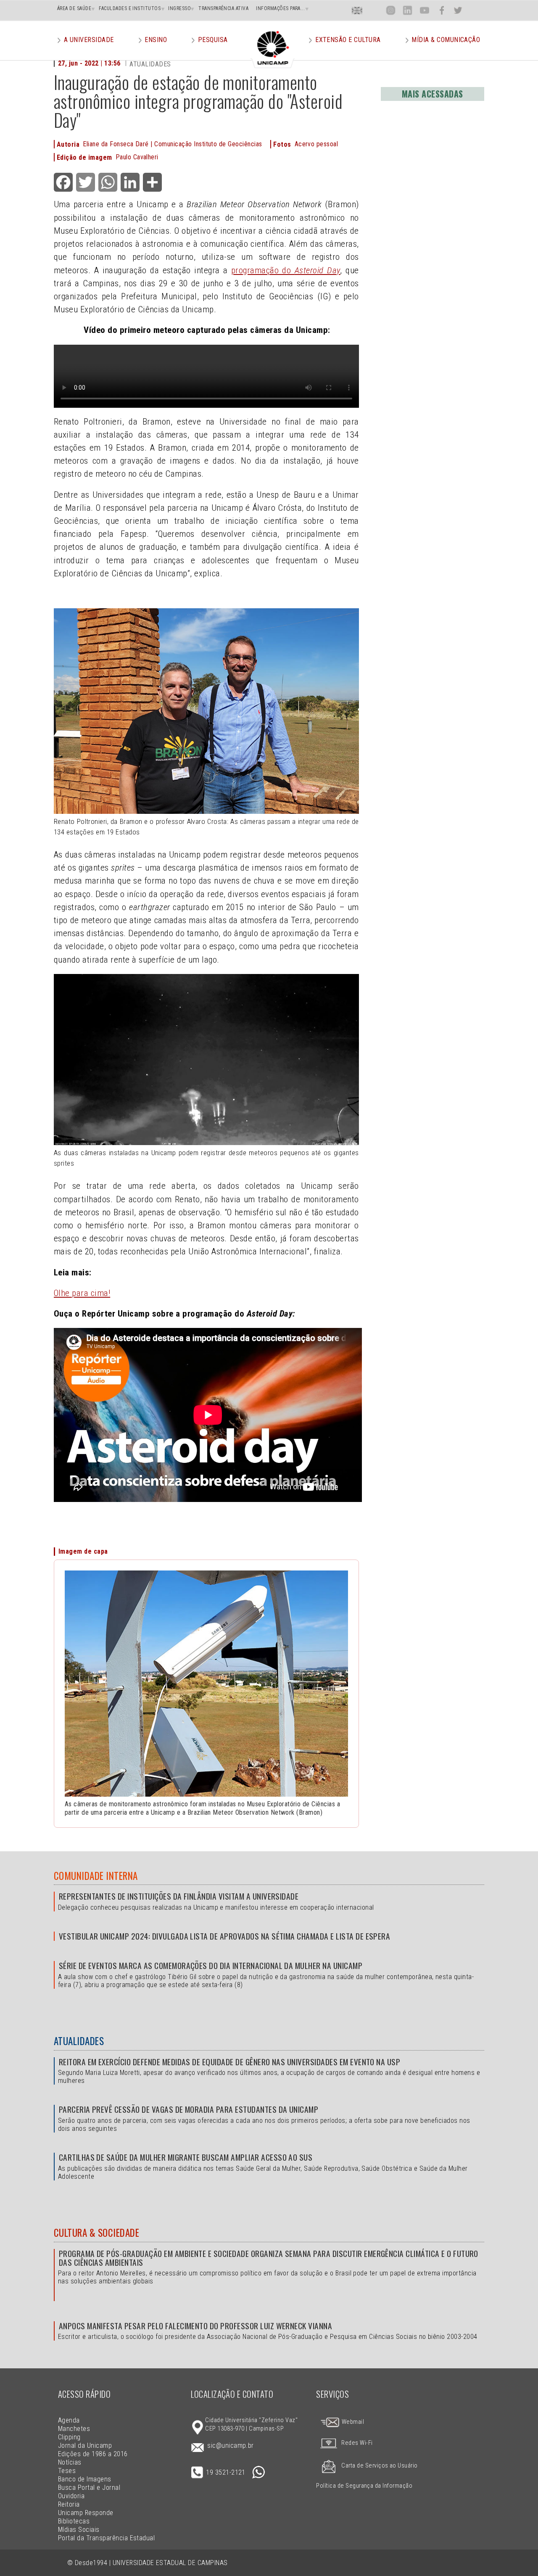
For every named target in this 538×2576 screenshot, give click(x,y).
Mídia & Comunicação (446, 40)
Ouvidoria (71, 2496)
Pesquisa (213, 40)
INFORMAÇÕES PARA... (280, 8)
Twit (458, 10)
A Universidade (89, 40)
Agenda (69, 2420)
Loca (374, 10)
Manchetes (74, 2429)
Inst (391, 10)
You (424, 10)
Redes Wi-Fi (357, 2443)
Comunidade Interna (96, 1876)
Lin (407, 10)
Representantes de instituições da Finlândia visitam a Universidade (179, 1896)
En (357, 10)
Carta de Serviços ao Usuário (379, 2466)
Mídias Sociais (79, 2530)
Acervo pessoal (316, 144)
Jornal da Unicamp (85, 2445)
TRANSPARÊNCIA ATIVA (223, 8)
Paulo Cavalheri (137, 157)
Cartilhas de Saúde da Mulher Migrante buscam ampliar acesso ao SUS (186, 2157)
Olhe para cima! (82, 1293)
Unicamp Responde (86, 2513)
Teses (67, 2471)
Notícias (70, 2462)
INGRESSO (179, 8)
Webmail (352, 2422)
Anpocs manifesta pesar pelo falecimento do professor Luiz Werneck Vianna (195, 2326)
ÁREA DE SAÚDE (74, 8)
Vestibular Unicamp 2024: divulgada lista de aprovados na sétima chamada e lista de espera (224, 1936)
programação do (263, 270)
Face (442, 10)
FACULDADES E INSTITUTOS (130, 8)
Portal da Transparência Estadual (106, 2538)
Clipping (69, 2437)
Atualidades (79, 2041)
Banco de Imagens (85, 2479)
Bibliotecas (74, 2521)
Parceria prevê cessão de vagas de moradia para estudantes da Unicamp (189, 2109)
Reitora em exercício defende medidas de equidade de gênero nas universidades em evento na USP (229, 2062)
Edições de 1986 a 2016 (93, 2454)
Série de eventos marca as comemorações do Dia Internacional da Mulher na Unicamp (211, 1965)
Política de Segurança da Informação (364, 2486)
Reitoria (69, 2504)
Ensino (156, 40)
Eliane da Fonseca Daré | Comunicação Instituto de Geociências (172, 144)
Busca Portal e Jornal (89, 2488)
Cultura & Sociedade (96, 2233)
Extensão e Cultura (348, 40)
